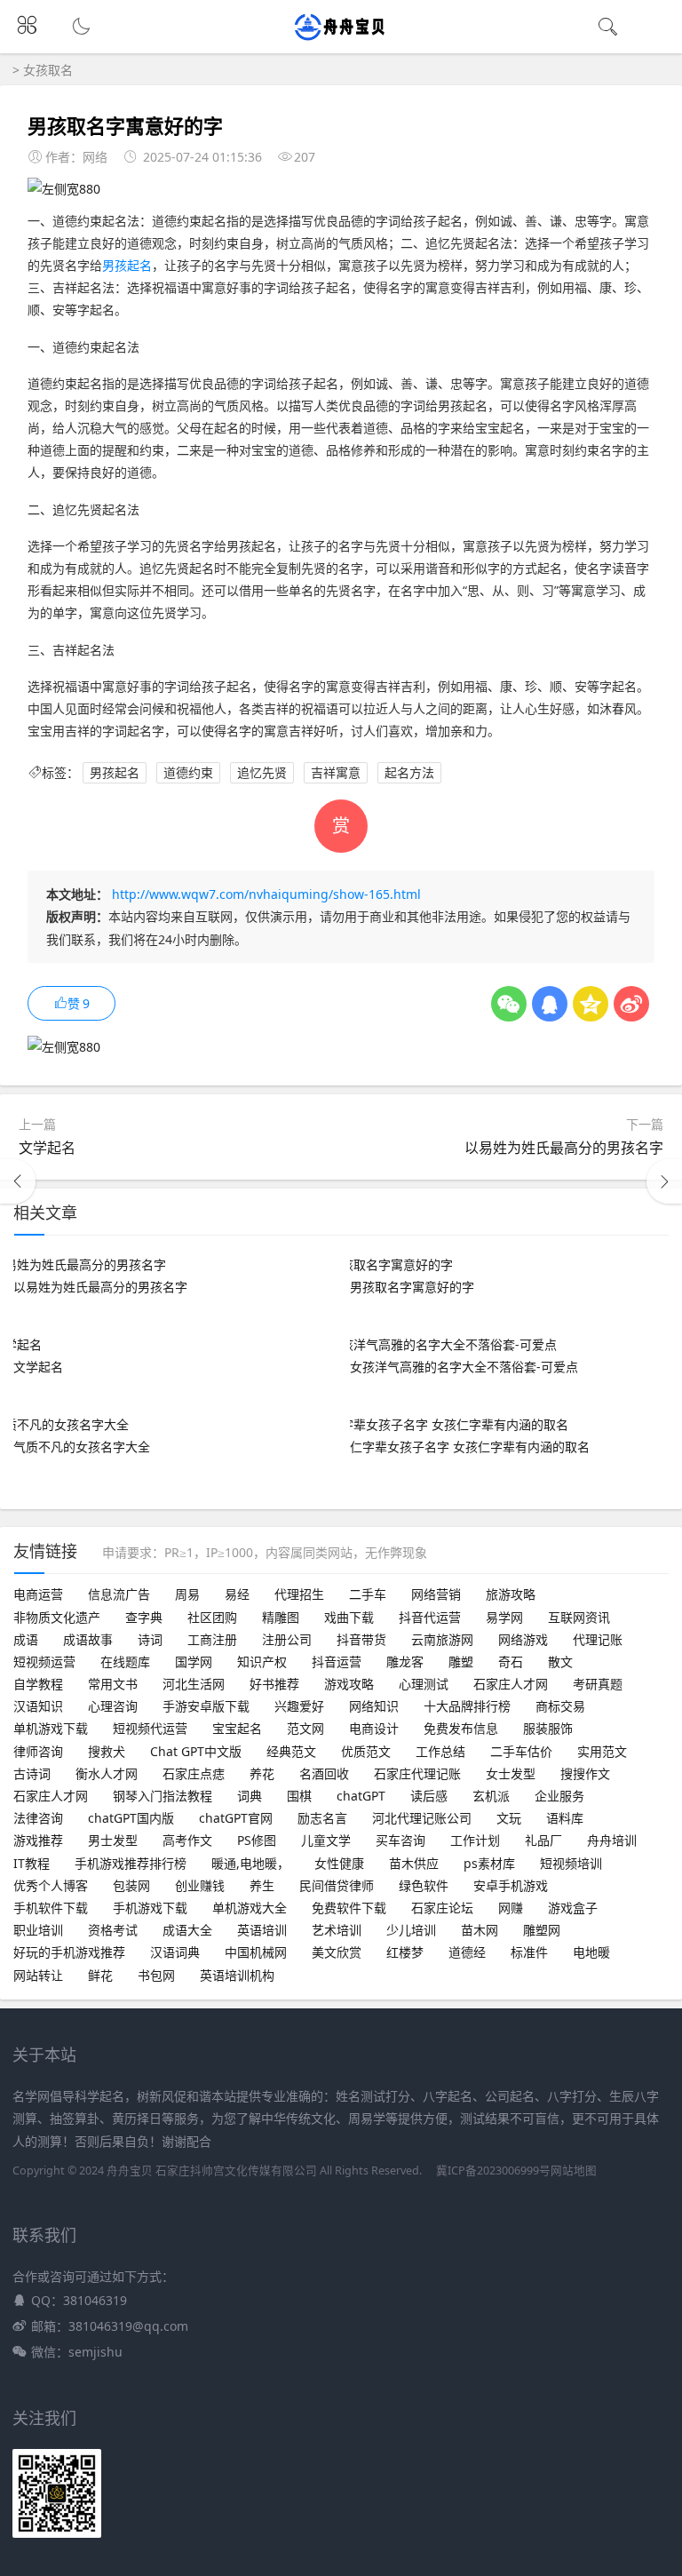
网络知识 (374, 1706)
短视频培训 (571, 1863)
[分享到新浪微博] (631, 1004)
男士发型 (113, 1840)
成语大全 (187, 1930)
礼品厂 (543, 1840)
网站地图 (574, 2171)
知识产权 (262, 1662)
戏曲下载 (349, 1617)
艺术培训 (337, 1930)
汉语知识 (38, 1706)
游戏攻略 (349, 1684)
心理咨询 (113, 1706)
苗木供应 (414, 1863)
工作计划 (475, 1840)
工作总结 (440, 1751)
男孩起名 (127, 265)
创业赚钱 (200, 1885)
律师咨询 (38, 1751)
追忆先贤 (262, 772)
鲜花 (100, 1975)
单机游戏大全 (250, 1908)
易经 (237, 1594)
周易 (187, 1594)
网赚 (511, 1908)
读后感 (429, 1796)
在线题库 (125, 1662)
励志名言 (322, 1818)
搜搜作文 (585, 1773)
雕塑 (461, 1662)
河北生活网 (194, 1684)
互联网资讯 (579, 1617)
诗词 (150, 1639)
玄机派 (491, 1796)
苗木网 (480, 1930)
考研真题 (598, 1684)
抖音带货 (361, 1639)
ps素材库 (489, 1863)
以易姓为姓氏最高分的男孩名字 (564, 1148)
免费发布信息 (461, 1728)
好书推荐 (274, 1684)
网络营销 (436, 1594)
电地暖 (591, 1952)
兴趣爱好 (299, 1706)
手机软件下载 (51, 1908)
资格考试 (113, 1930)
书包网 (156, 1975)
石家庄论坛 (442, 1908)
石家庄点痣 (194, 1773)
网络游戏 (523, 1639)
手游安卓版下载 (206, 1706)
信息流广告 (119, 1594)
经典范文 (291, 1751)
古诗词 (32, 1773)
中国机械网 (256, 1952)
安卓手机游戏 (511, 1885)
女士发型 (511, 1773)
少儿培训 (411, 1930)
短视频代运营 (150, 1728)
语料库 (565, 1818)
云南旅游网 (442, 1639)
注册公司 (287, 1639)
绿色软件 (424, 1885)
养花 (262, 1773)
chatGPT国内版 (131, 1818)
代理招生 (299, 1594)
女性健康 (339, 1863)
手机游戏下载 (150, 1908)
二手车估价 (521, 1751)
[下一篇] (664, 1181)
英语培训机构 (237, 1975)
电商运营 (38, 1594)
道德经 (467, 1952)
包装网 (131, 1885)
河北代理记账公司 (422, 1818)
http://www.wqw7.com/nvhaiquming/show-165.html (266, 894)
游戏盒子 (573, 1908)
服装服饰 (548, 1728)
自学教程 (38, 1684)
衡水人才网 (107, 1773)
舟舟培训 (612, 1840)
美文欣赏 (337, 1952)
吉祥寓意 (336, 772)
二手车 (368, 1594)
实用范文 (602, 1751)
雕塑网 (542, 1930)
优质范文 (366, 1751)
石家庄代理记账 (417, 1773)
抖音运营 (337, 1662)
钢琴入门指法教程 (163, 1796)
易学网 (504, 1617)
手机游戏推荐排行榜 (131, 1863)
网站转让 (38, 1975)
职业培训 (38, 1930)
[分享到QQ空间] (591, 1004)
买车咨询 (400, 1840)
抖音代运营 (430, 1617)
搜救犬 (107, 1751)
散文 (560, 1662)
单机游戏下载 (51, 1728)
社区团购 (212, 1617)
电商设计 (374, 1728)
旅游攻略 (511, 1594)
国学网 (194, 1662)
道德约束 (188, 772)
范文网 (305, 1728)
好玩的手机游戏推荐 (69, 1952)
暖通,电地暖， (250, 1863)
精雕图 (281, 1617)
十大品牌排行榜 (467, 1706)
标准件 (529, 1952)
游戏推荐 (38, 1840)
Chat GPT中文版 (196, 1751)
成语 (26, 1639)
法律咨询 (38, 1818)
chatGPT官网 (236, 1818)
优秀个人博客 (51, 1885)
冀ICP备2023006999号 (493, 2171)
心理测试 (424, 1684)
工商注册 (212, 1639)
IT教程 (32, 1863)
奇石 (511, 1662)
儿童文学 (326, 1840)
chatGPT (361, 1796)
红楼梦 (405, 1952)
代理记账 (598, 1639)
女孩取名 (48, 70)
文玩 (509, 1818)
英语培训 (262, 1930)
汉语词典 (175, 1952)
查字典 (144, 1617)
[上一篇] (18, 1181)
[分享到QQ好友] (550, 1004)
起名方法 (409, 772)
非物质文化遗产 (57, 1617)
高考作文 (187, 1840)
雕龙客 (405, 1662)
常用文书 (113, 1684)
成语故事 (88, 1639)
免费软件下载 (349, 1908)
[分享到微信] (509, 1004)
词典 (250, 1796)
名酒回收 (324, 1773)
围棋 (299, 1796)
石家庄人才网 (511, 1684)
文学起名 (47, 1148)
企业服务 (559, 1796)
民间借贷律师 (337, 1885)
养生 (262, 1885)
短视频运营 (44, 1662)
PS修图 (257, 1840)
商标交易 (560, 1706)
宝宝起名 (237, 1728)
